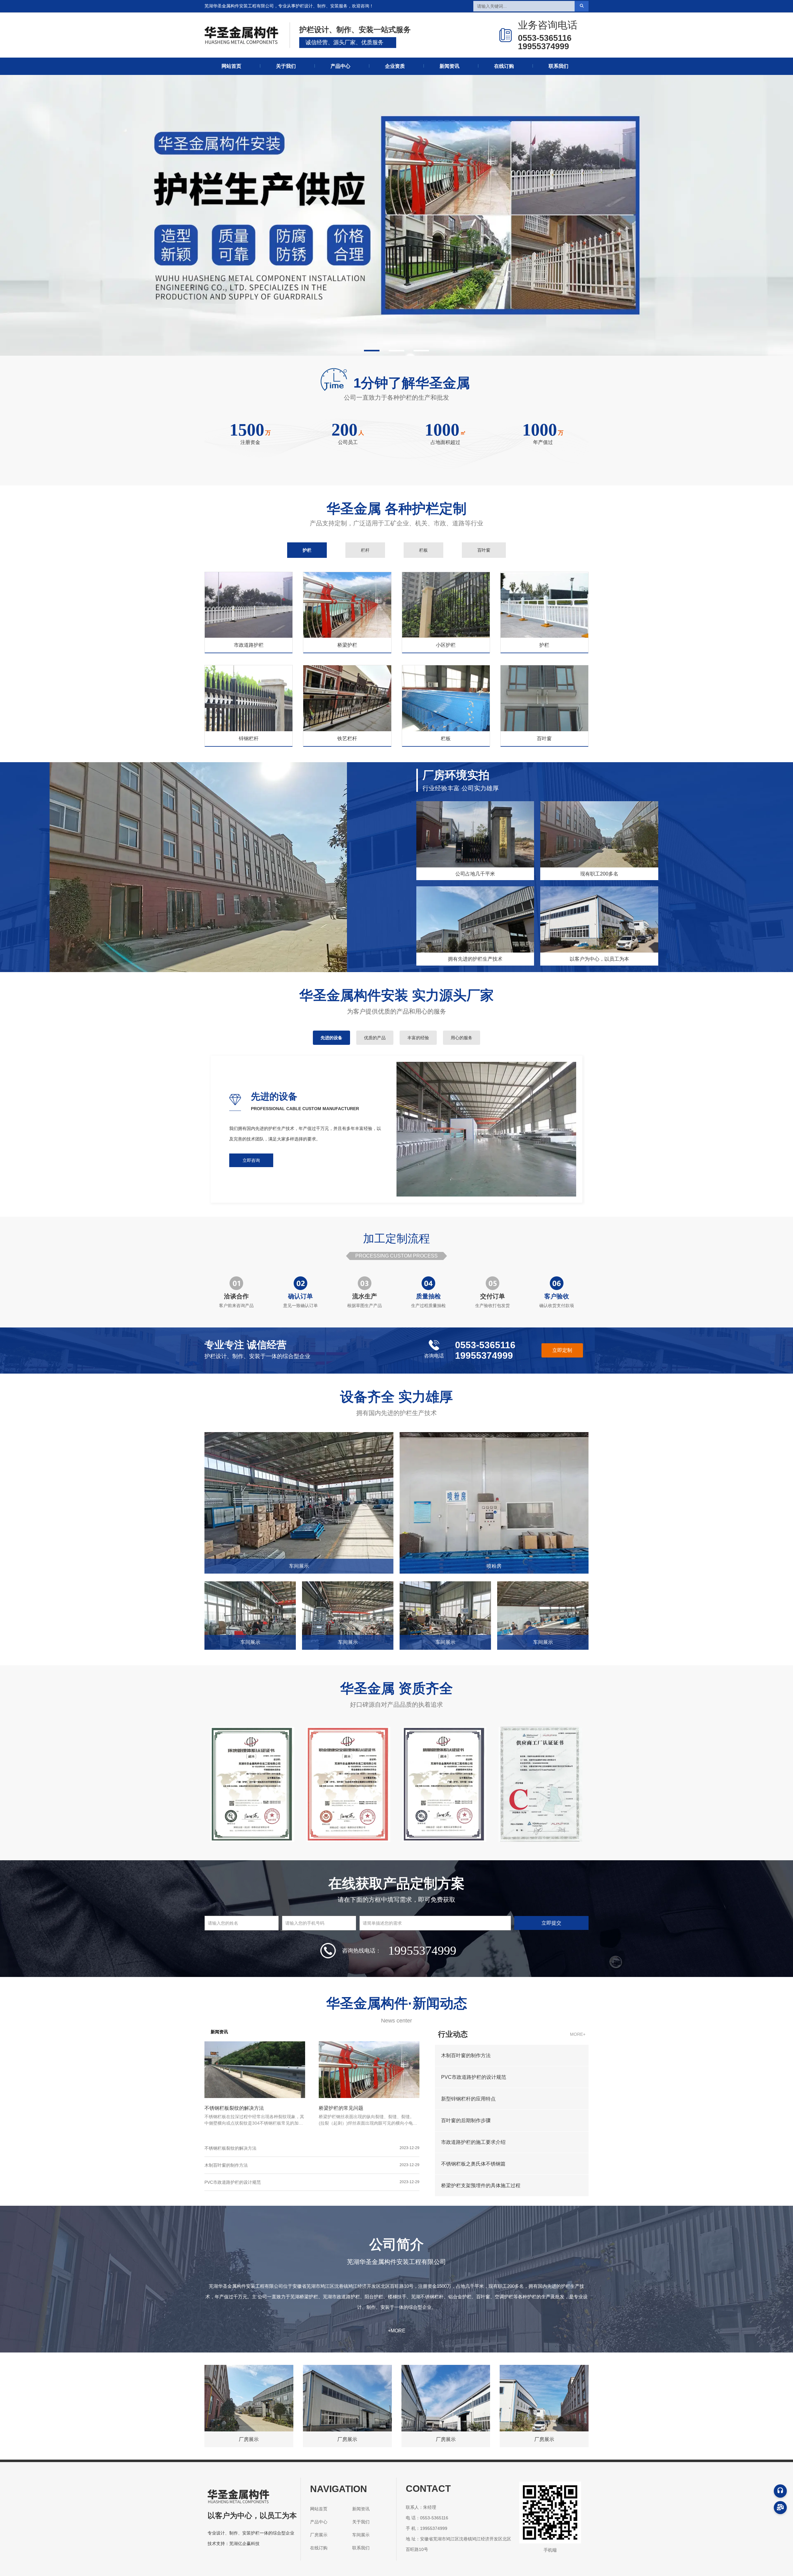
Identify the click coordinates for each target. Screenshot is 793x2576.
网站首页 (231, 66)
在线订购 (504, 66)
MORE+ (578, 2034)
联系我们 (559, 66)
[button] (372, 351)
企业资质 (395, 66)
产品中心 (340, 66)
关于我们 (286, 66)
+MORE (397, 2331)
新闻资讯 (449, 66)
